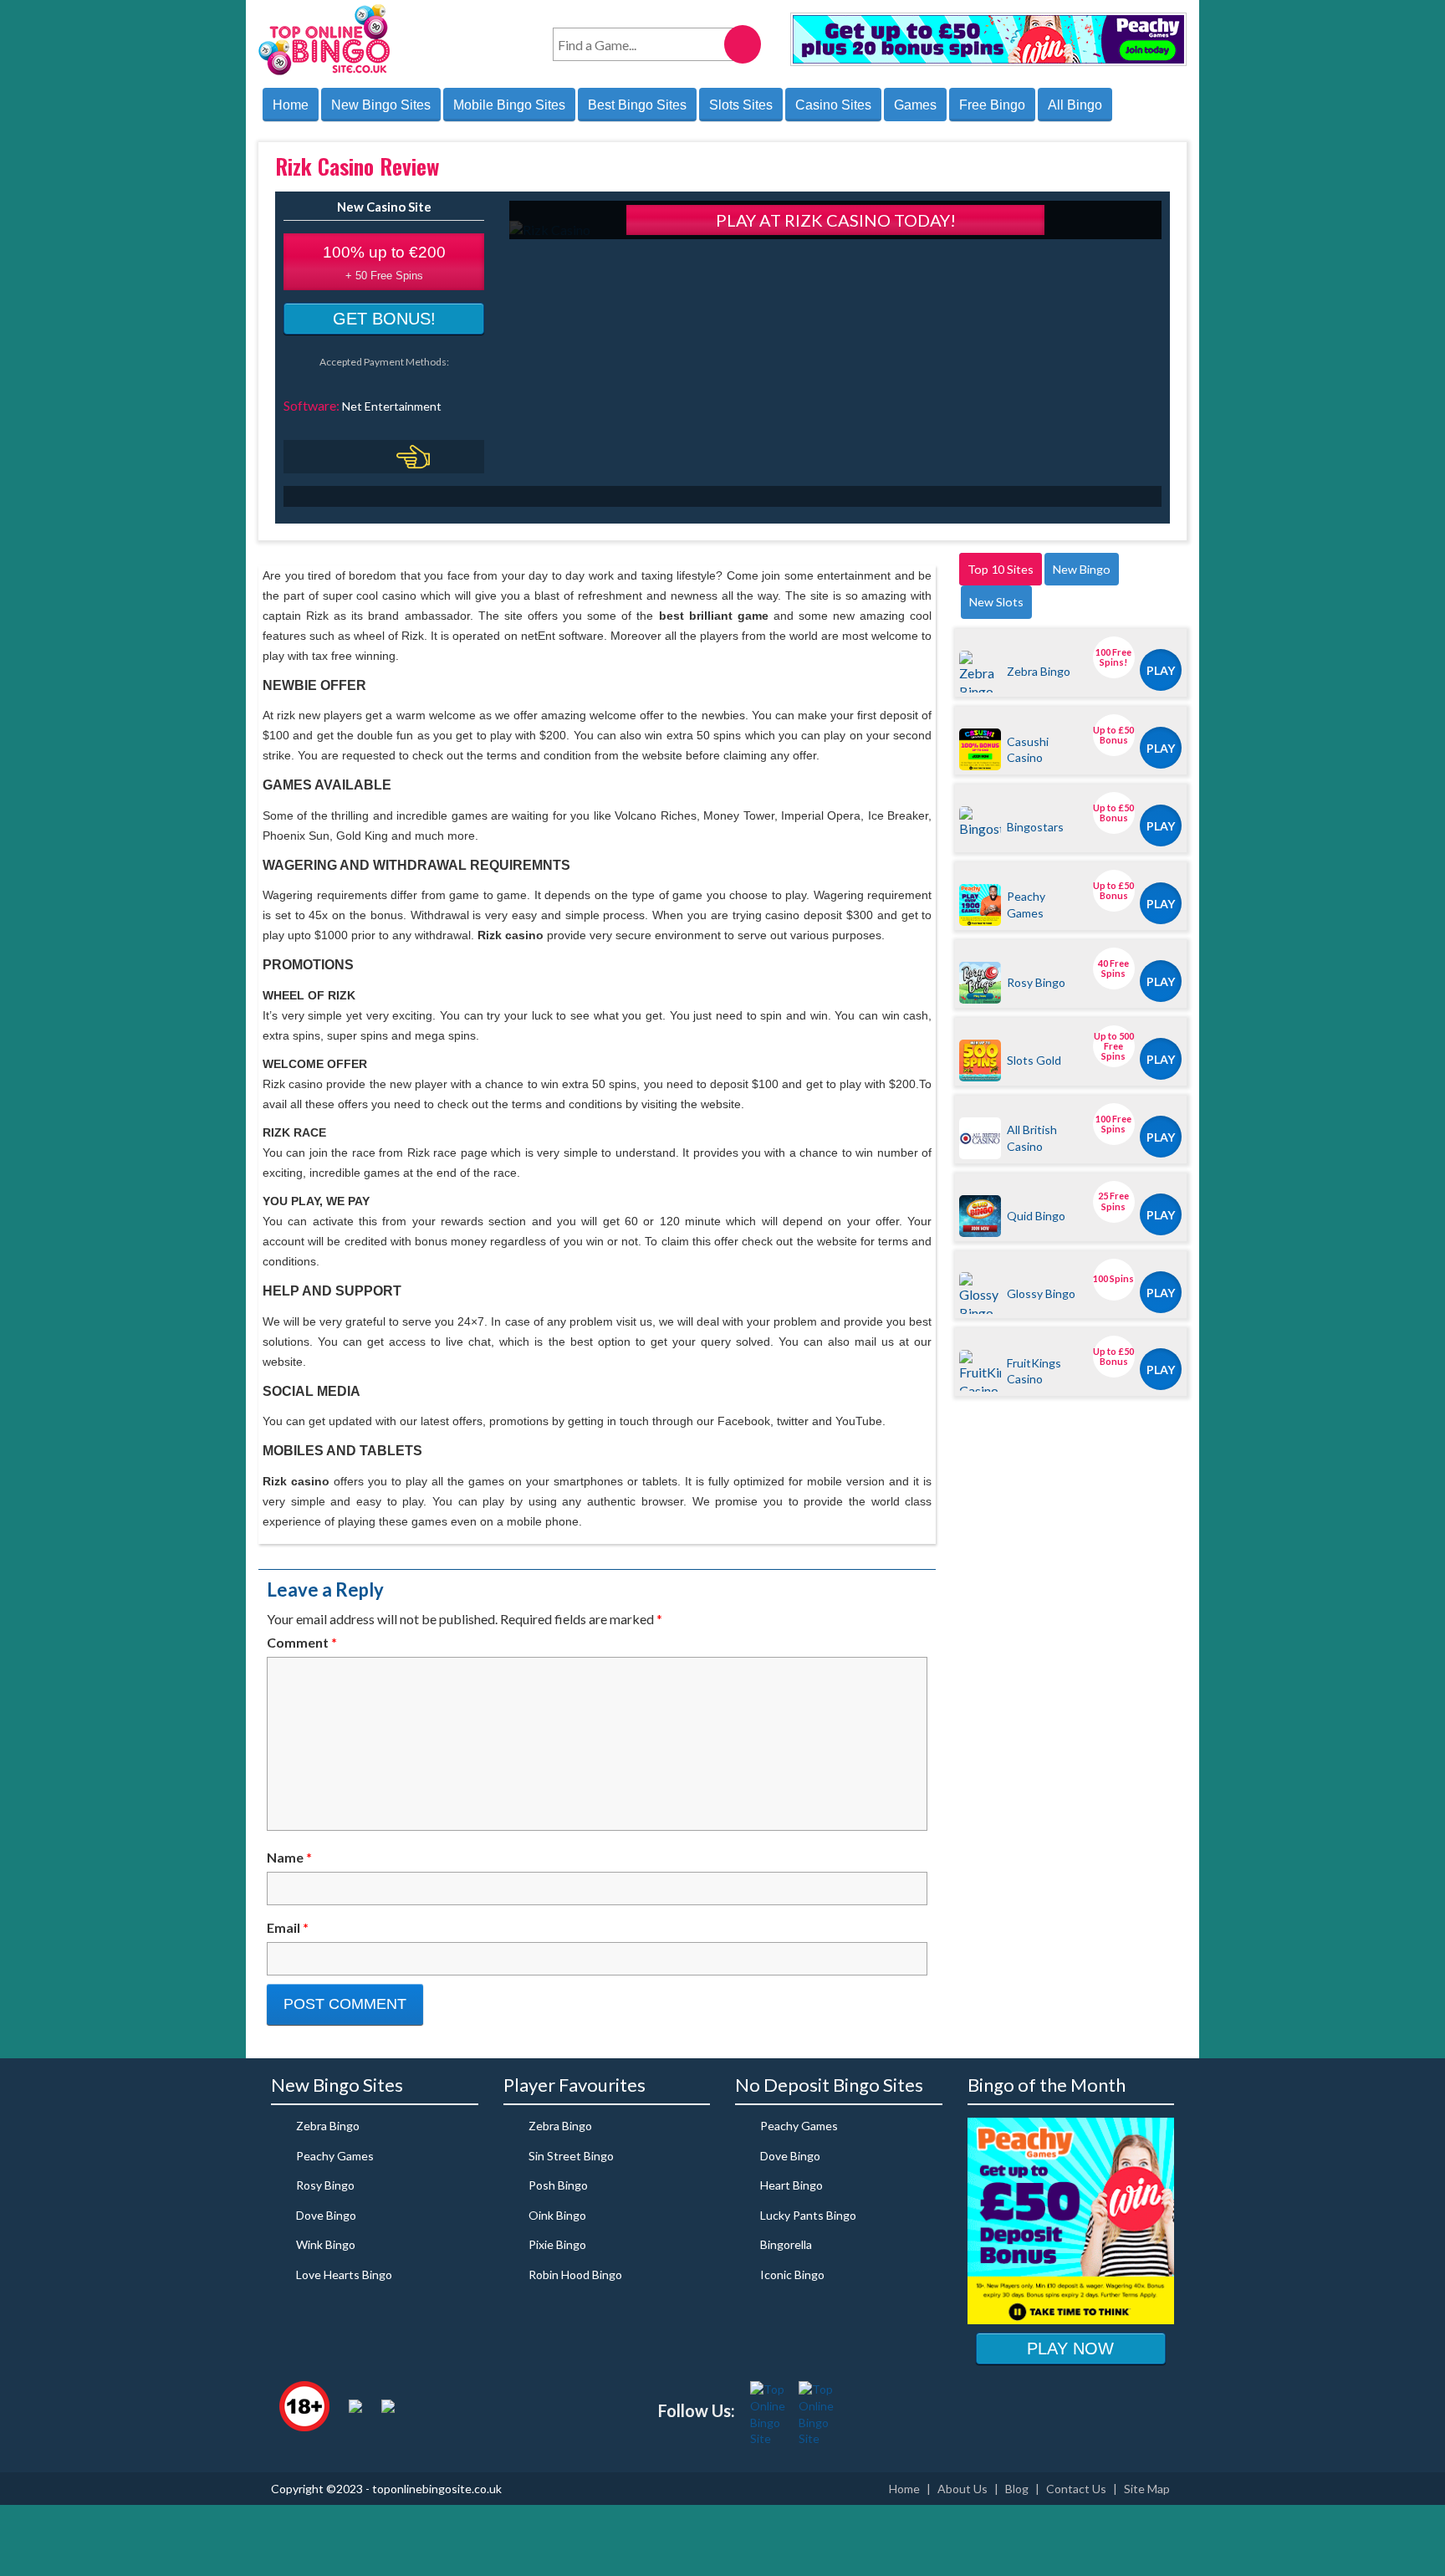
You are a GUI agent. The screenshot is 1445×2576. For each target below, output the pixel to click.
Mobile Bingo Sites (509, 105)
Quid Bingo (1036, 1216)
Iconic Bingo (792, 2274)
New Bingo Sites (381, 105)
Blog (1017, 2489)
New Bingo (1082, 569)
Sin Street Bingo (571, 2156)
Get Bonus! (384, 319)
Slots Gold (1034, 1060)
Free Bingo (992, 105)
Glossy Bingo (1041, 1293)
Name (289, 1857)
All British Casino (1032, 1137)
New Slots (996, 602)
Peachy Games (1026, 904)
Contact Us (1076, 2489)
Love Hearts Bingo (344, 2274)
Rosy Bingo (1036, 982)
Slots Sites (741, 105)
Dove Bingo (326, 2215)
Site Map (1147, 2489)
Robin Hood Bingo (575, 2274)
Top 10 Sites (1001, 569)
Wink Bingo (326, 2244)
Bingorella (786, 2244)
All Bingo (1075, 105)
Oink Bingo (557, 2215)
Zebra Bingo (1039, 671)
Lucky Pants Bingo (808, 2215)
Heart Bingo (791, 2185)
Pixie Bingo (557, 2244)
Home (291, 105)
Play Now (1070, 2349)
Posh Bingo (558, 2185)
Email (288, 1927)
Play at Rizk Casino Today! (836, 220)
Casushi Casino (1028, 749)
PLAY (1161, 670)
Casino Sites (833, 105)
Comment (302, 1642)
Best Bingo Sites (637, 105)
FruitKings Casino (1034, 1371)
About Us (962, 2489)
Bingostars (1035, 827)
